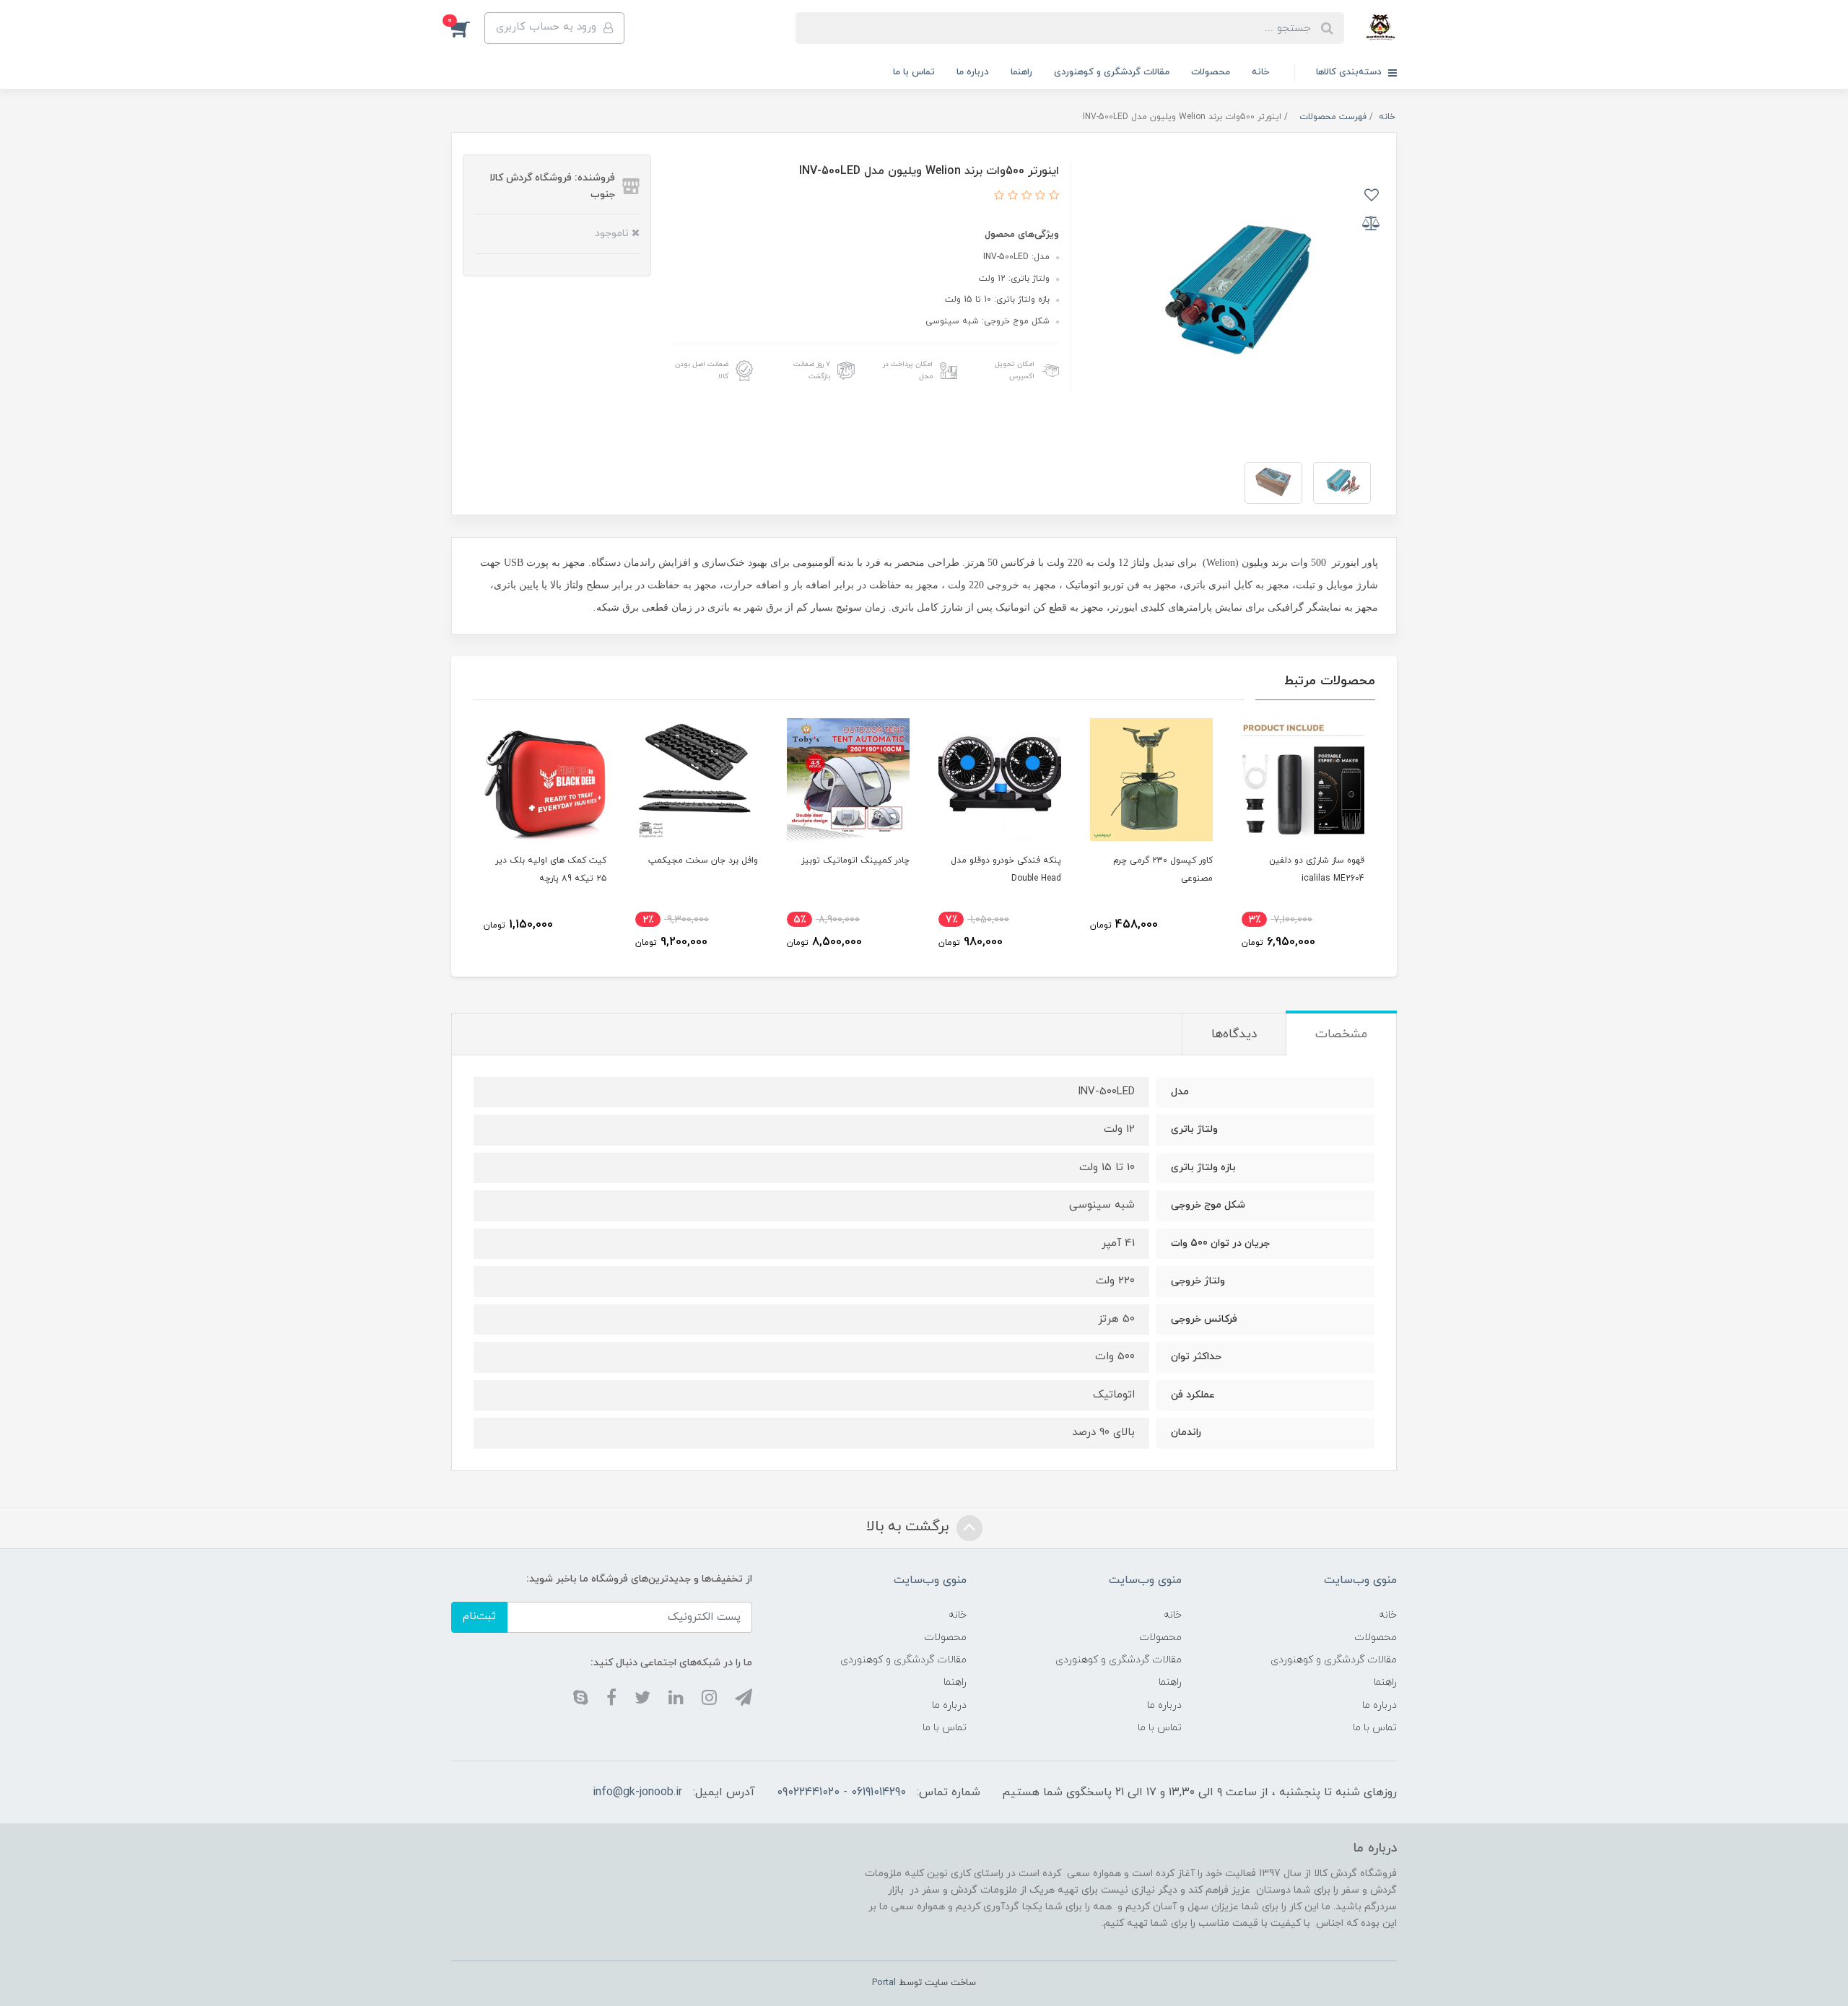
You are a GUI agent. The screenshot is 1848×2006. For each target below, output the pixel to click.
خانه (1260, 72)
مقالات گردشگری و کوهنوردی (1112, 72)
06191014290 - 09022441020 (841, 1792)
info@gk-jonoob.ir (637, 1792)
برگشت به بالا (910, 1527)
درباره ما (973, 72)
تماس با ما (914, 72)
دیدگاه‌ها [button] (1234, 1034)
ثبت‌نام (479, 1617)
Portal (884, 1983)
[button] (468, 28)
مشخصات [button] (1341, 1034)
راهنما (1021, 72)
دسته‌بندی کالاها (1350, 72)
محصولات (1211, 72)
